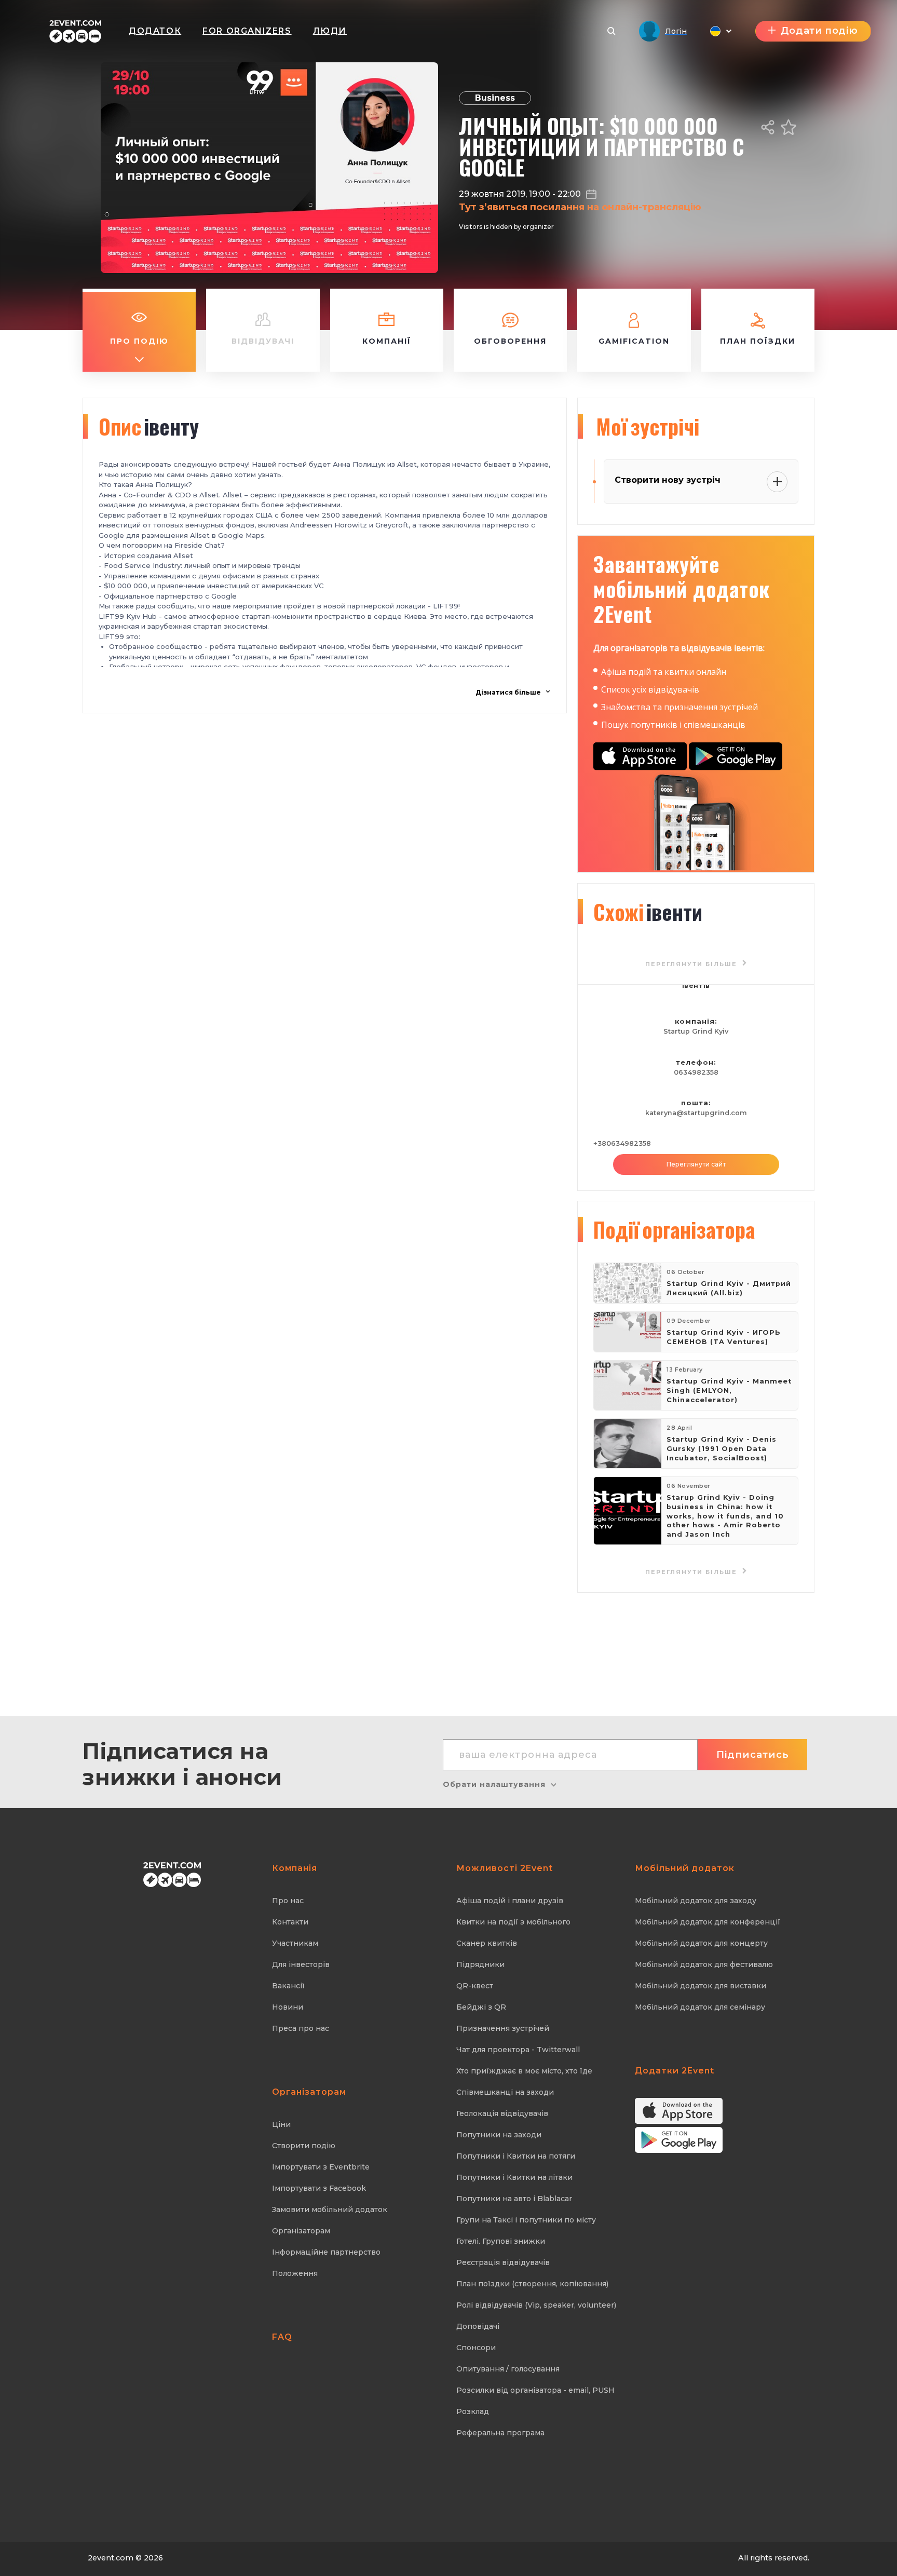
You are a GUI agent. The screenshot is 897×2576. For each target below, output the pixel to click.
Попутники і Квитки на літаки (514, 2177)
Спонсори (476, 2348)
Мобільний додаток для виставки (701, 1986)
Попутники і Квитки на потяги (516, 2156)
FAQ (282, 2337)
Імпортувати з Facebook (319, 2188)
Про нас (288, 1901)
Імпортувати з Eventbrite (321, 2167)
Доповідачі (478, 2326)
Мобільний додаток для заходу (696, 1901)
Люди (330, 31)
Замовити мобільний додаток (330, 2209)
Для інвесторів (301, 1964)
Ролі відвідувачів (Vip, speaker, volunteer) (536, 2305)
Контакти (290, 1922)
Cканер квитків (487, 1943)
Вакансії (288, 1986)
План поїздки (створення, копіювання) (532, 2284)
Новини (288, 2007)
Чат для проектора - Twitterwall (518, 2050)
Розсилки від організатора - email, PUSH (535, 2390)
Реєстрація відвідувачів (503, 2262)
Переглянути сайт (696, 1164)
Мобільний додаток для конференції (708, 1922)
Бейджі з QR (481, 2007)
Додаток (155, 31)
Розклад (473, 2411)
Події (674, 1229)
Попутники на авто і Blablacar (514, 2199)
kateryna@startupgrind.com (696, 1113)
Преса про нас (301, 2028)
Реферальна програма (500, 2433)
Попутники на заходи (499, 2135)
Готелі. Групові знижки (501, 2241)
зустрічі (648, 426)
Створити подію (304, 2146)
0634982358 (696, 1072)
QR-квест (475, 1986)
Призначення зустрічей (503, 2028)
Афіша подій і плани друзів (510, 1901)
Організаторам (301, 2231)
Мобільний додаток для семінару (700, 2007)
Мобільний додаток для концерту (701, 1943)
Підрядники (480, 1964)
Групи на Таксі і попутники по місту (526, 2220)
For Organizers (247, 31)
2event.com (111, 2558)
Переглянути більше (692, 1572)
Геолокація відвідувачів (502, 2113)
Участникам (295, 1943)
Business (495, 98)
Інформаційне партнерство (326, 2252)
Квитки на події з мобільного (513, 1922)
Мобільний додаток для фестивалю (704, 1964)
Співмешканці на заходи (505, 2092)
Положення (295, 2273)
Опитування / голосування (508, 2369)
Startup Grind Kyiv (696, 1031)
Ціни (281, 2124)
